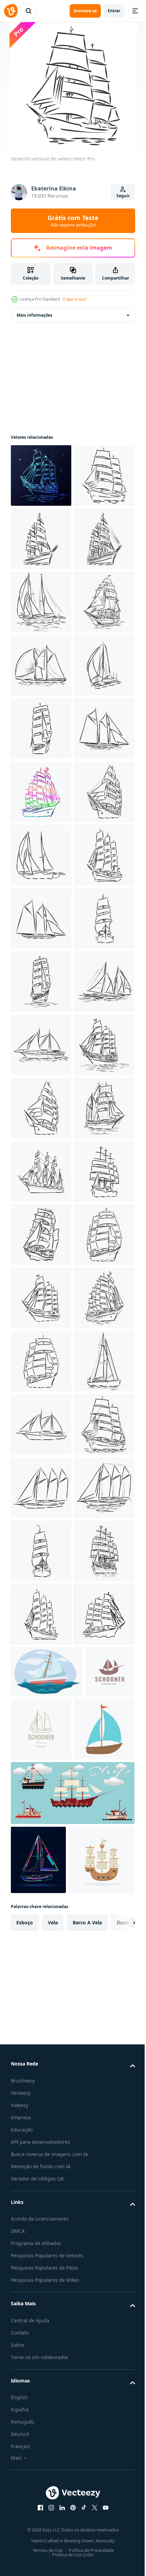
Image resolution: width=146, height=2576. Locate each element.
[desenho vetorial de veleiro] (41, 475)
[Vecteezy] (11, 11)
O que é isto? (75, 299)
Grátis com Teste (73, 221)
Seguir (123, 196)
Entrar (114, 11)
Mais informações (34, 315)
